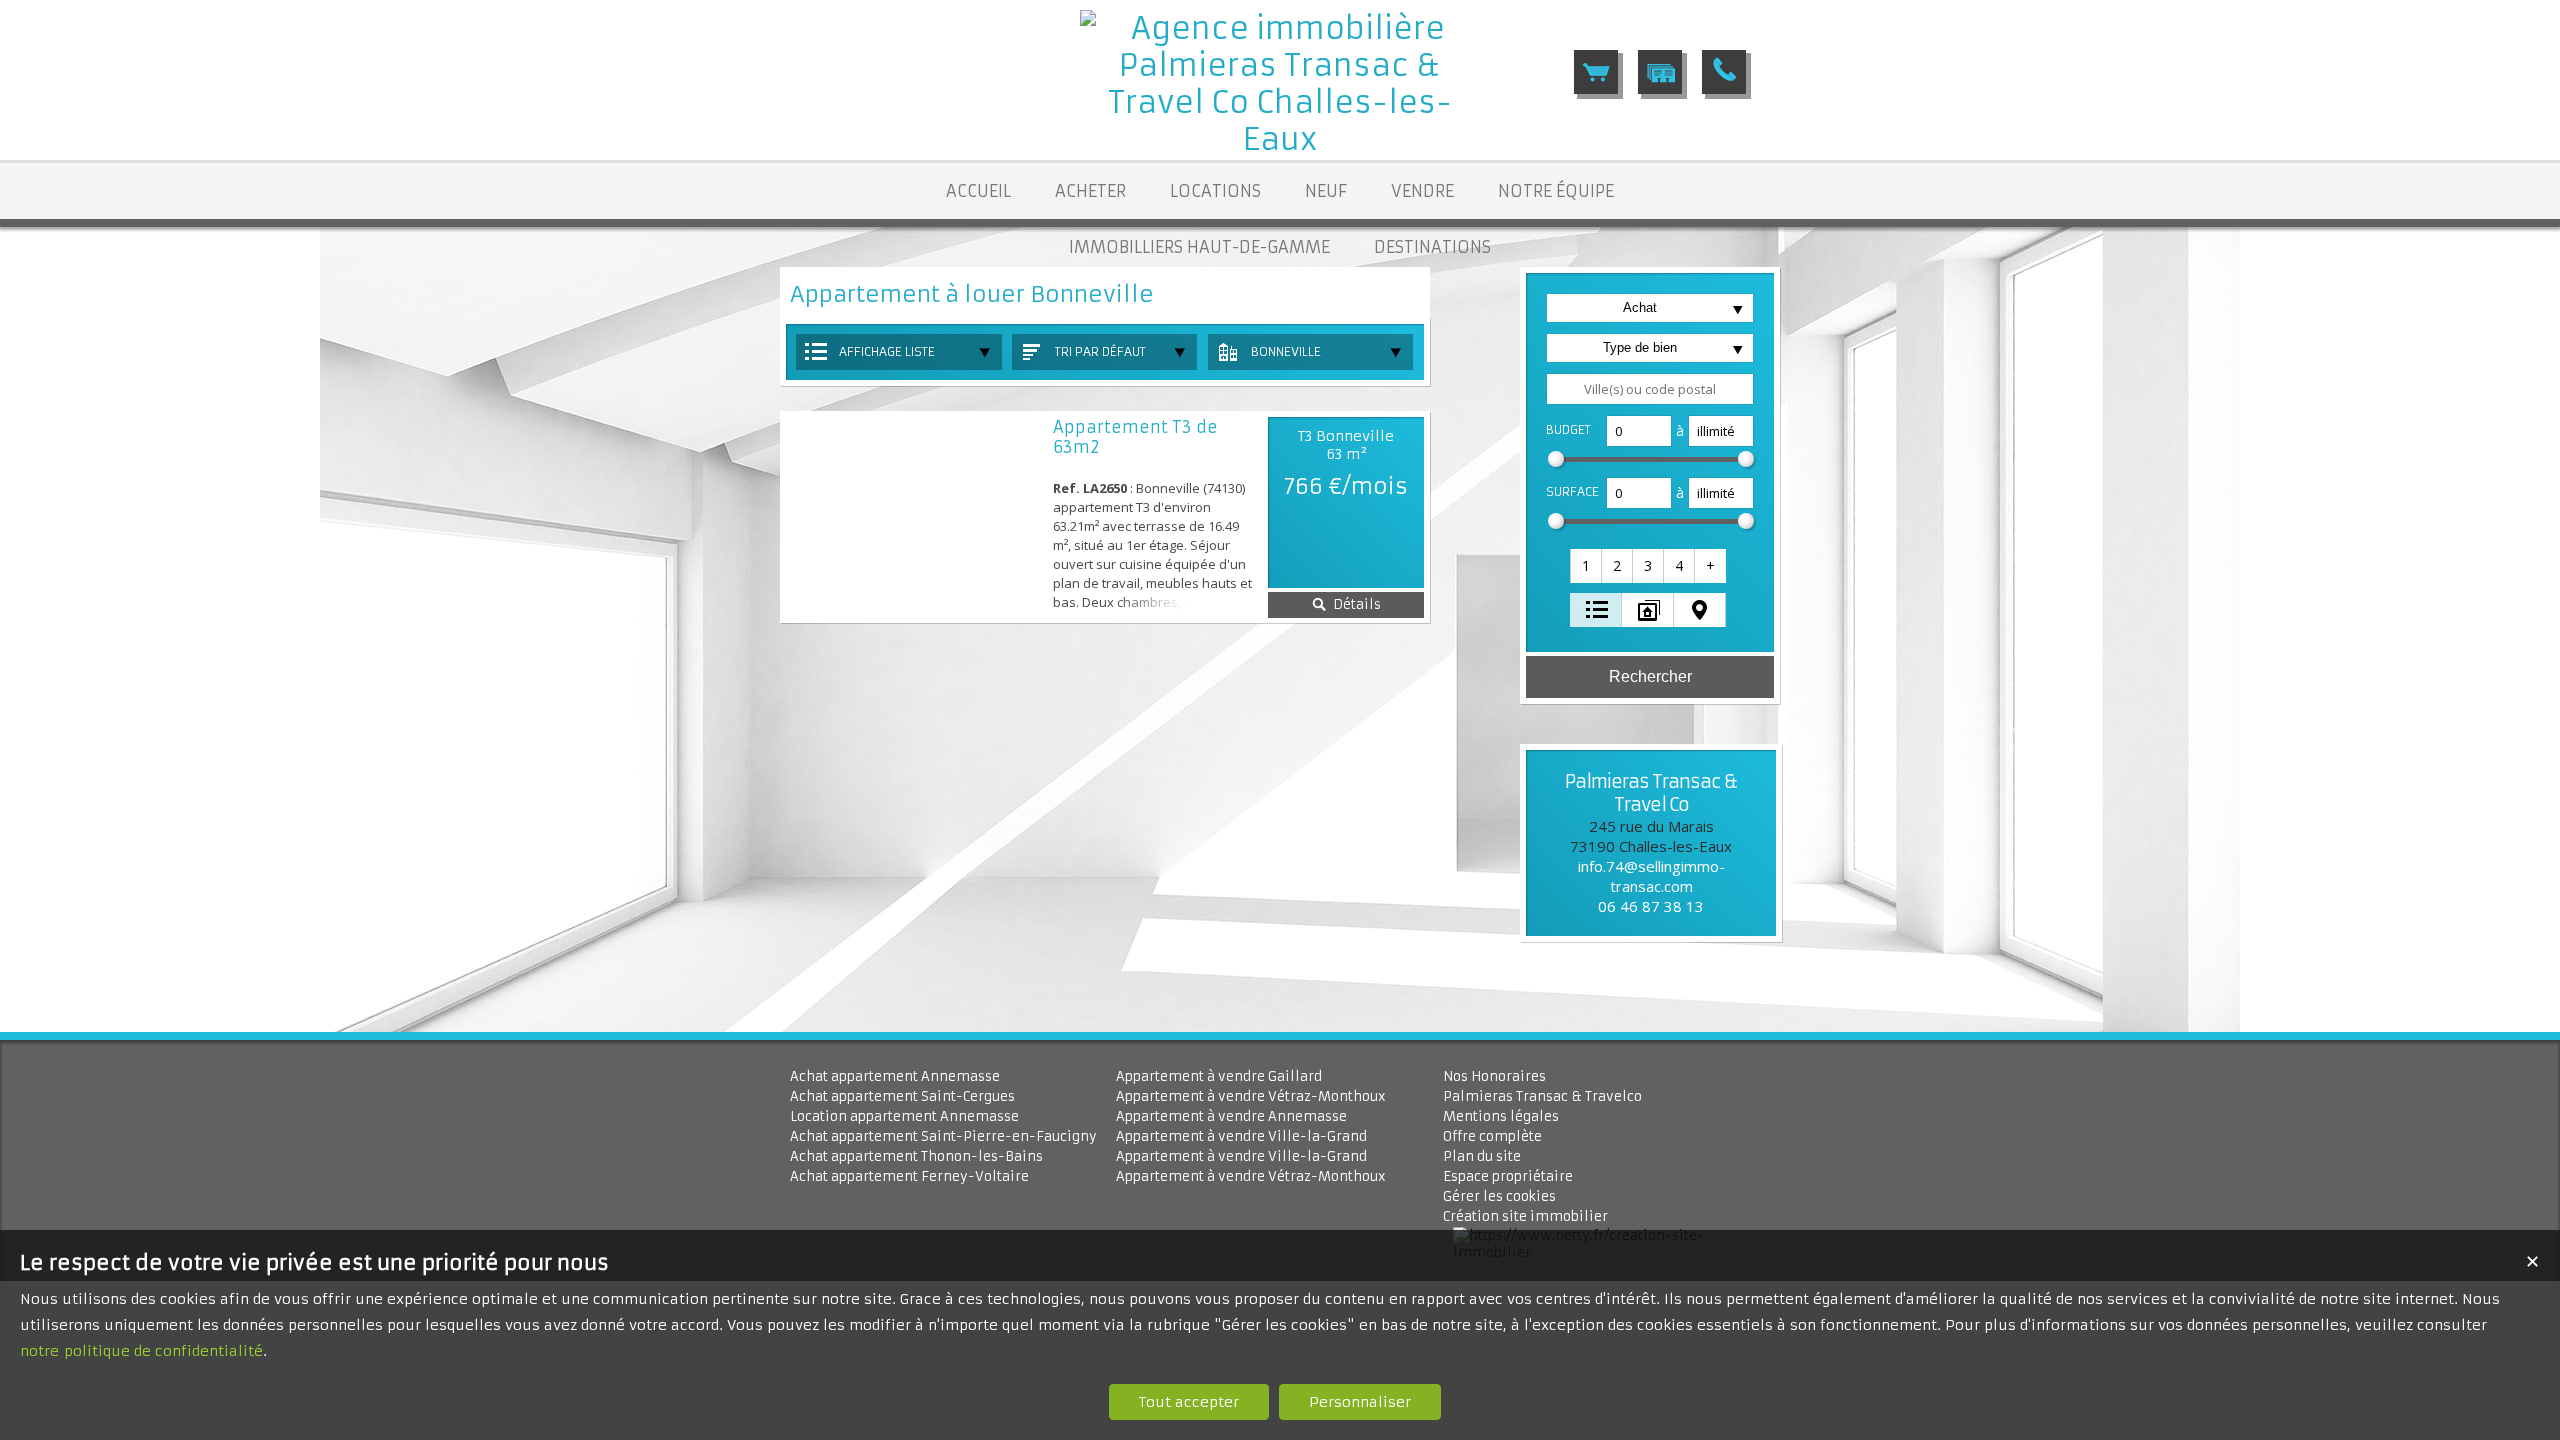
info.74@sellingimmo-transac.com (1651, 876)
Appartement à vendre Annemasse (1231, 1116)
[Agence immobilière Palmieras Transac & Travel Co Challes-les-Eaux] (1280, 139)
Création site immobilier (1525, 1216)
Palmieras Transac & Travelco (1542, 1096)
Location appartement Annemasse (904, 1116)
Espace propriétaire (1508, 1176)
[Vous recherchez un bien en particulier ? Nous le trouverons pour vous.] (1660, 72)
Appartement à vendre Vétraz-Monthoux (1251, 1096)
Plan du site (1482, 1156)
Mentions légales (1501, 1116)
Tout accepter (1189, 1402)
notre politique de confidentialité (141, 1351)
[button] (1587, 566)
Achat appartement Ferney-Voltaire (909, 1176)
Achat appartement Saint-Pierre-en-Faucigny (943, 1136)
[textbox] (1650, 389)
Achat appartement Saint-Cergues (902, 1096)
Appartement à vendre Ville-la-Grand (1241, 1136)
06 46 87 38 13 (1651, 906)
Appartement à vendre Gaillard (1219, 1076)
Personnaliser (1360, 1402)
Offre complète (1492, 1136)
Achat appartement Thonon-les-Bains (916, 1156)
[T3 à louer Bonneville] (914, 517)
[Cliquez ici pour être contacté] (1724, 72)
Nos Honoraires (1494, 1076)
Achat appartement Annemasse (895, 1076)
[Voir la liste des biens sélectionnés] (1596, 72)
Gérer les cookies (1499, 1196)
